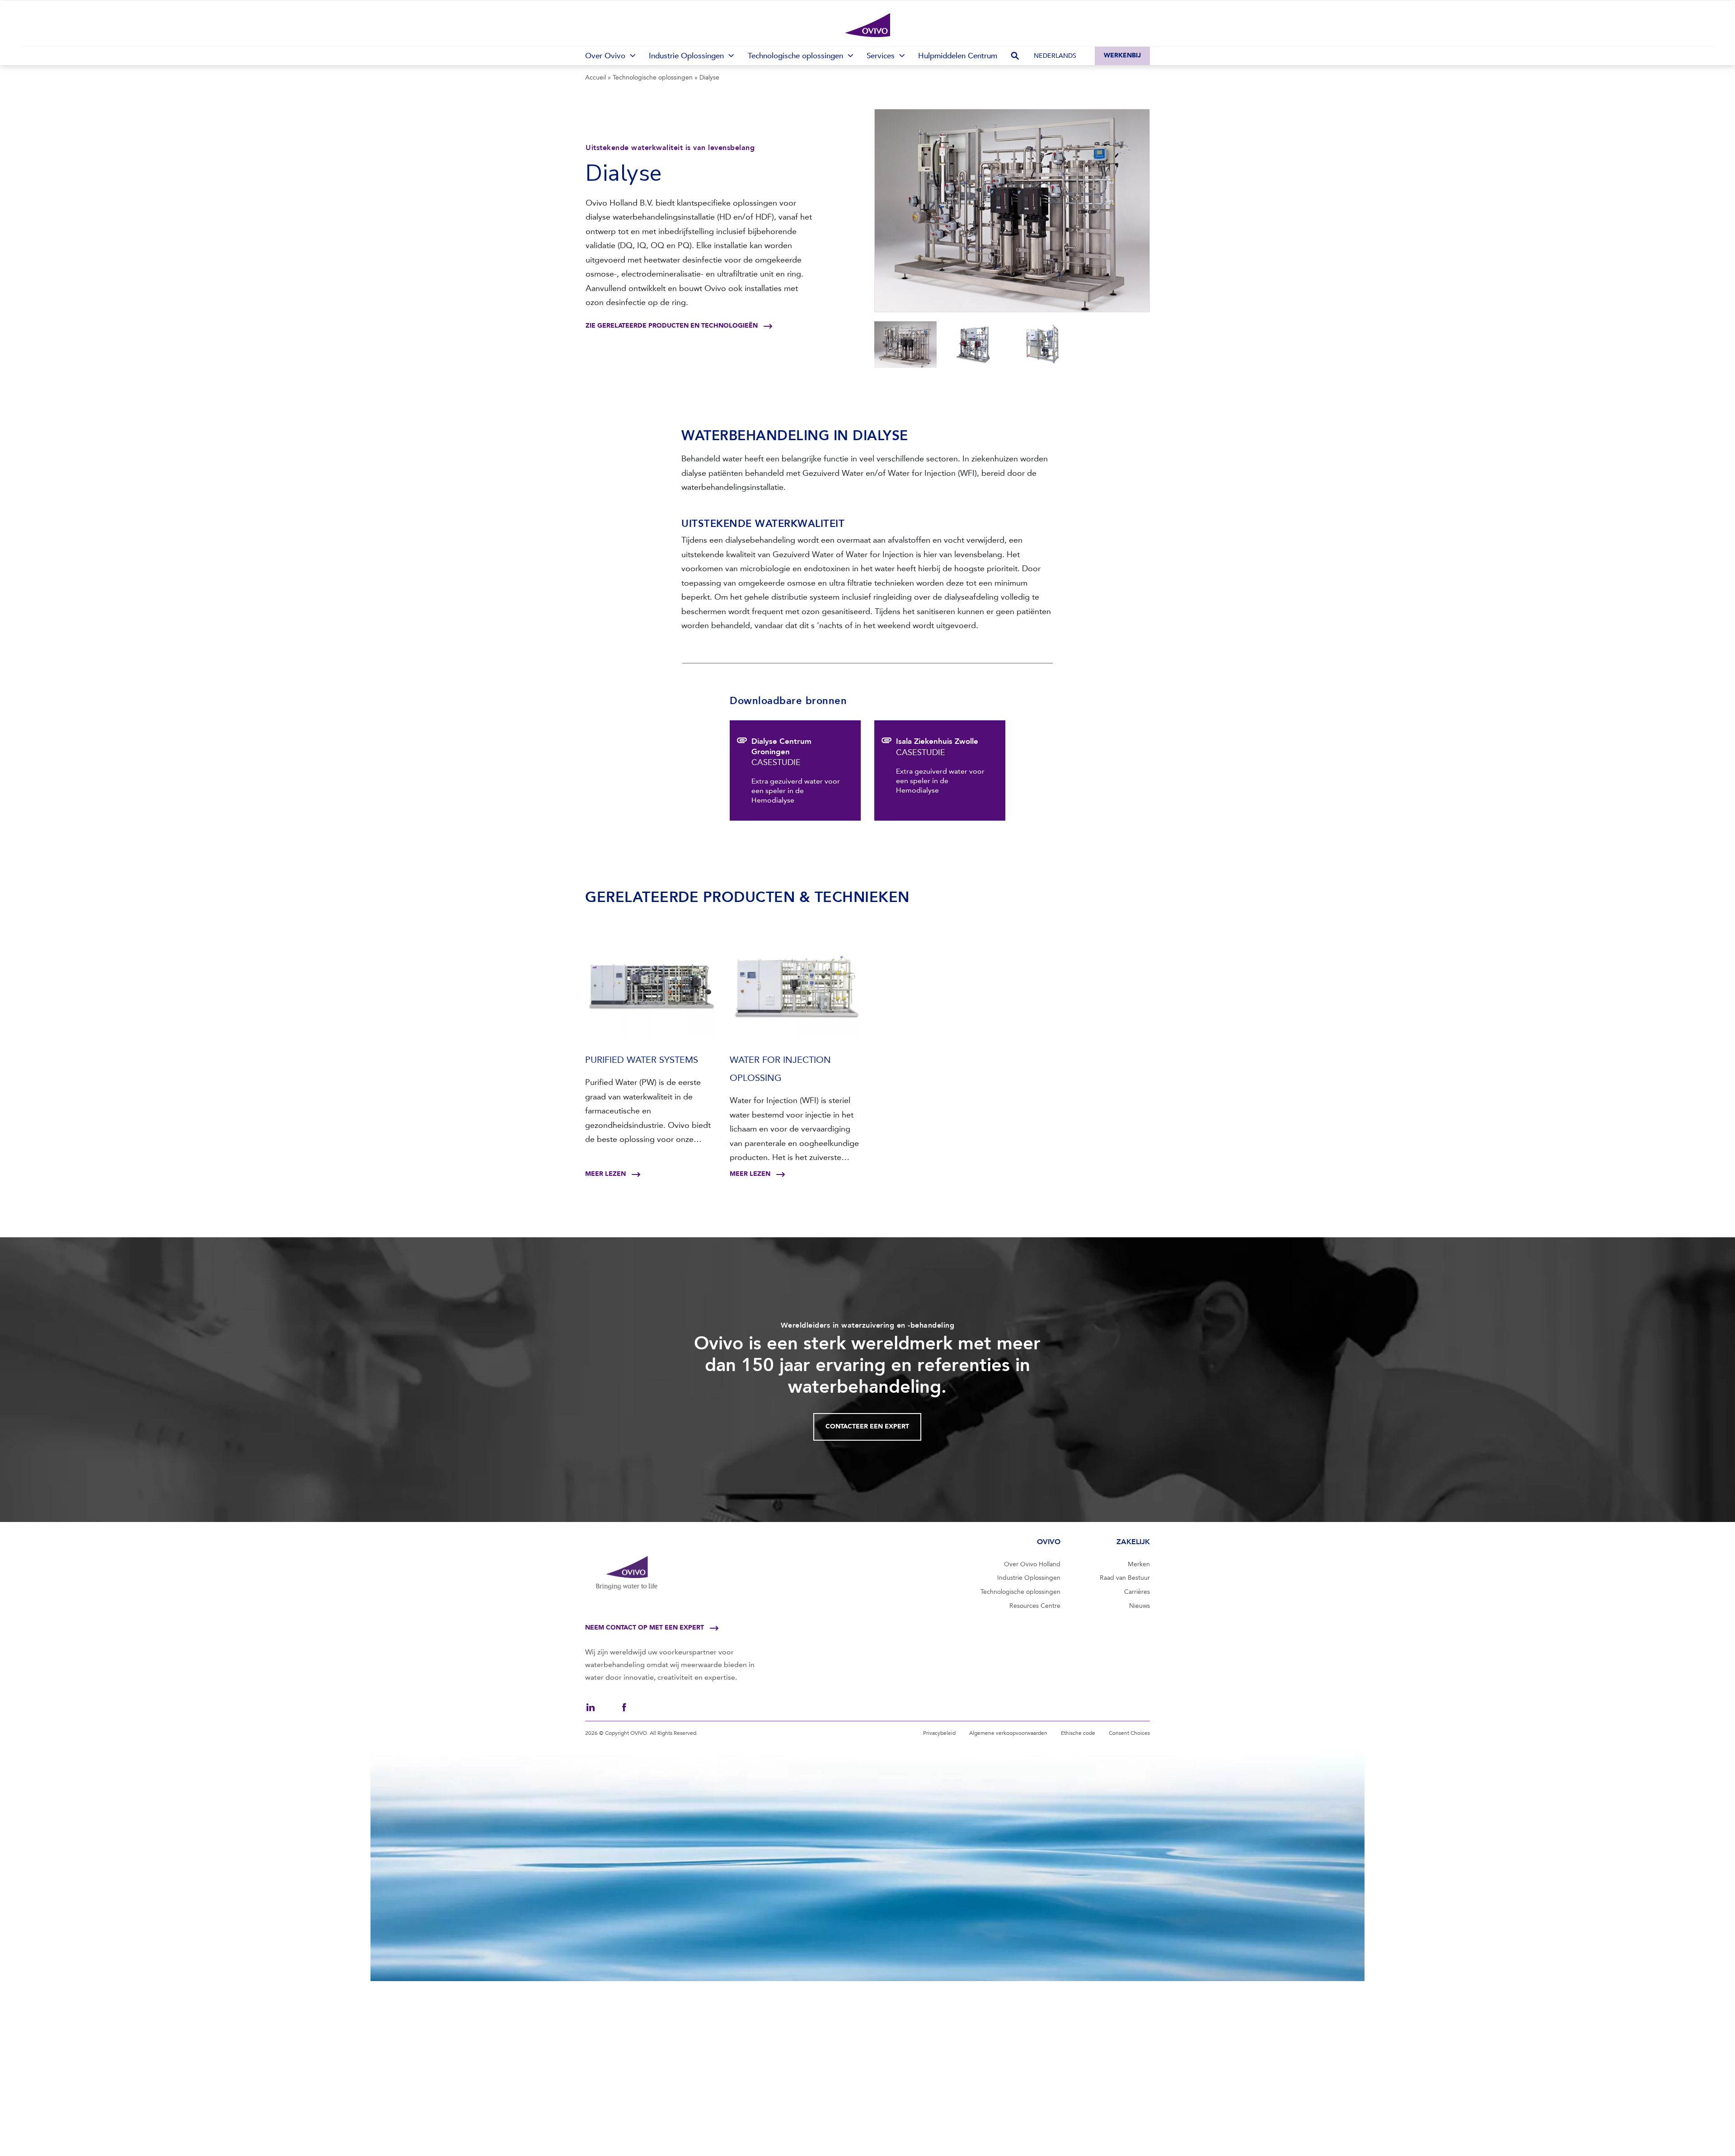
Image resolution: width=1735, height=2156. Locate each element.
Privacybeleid (939, 1733)
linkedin (591, 1707)
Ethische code (1078, 1733)
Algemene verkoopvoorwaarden (1008, 1733)
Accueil (596, 78)
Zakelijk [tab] (1133, 1542)
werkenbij (1122, 55)
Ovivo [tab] (1048, 1542)
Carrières (1137, 1592)
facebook (624, 1707)
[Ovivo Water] (867, 25)
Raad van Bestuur (1125, 1578)
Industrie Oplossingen (1029, 1578)
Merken (1139, 1564)
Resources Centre (1035, 1606)
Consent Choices (1129, 1733)
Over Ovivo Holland (1032, 1564)
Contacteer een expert (867, 1426)
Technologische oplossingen (653, 78)
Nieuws (1139, 1606)
